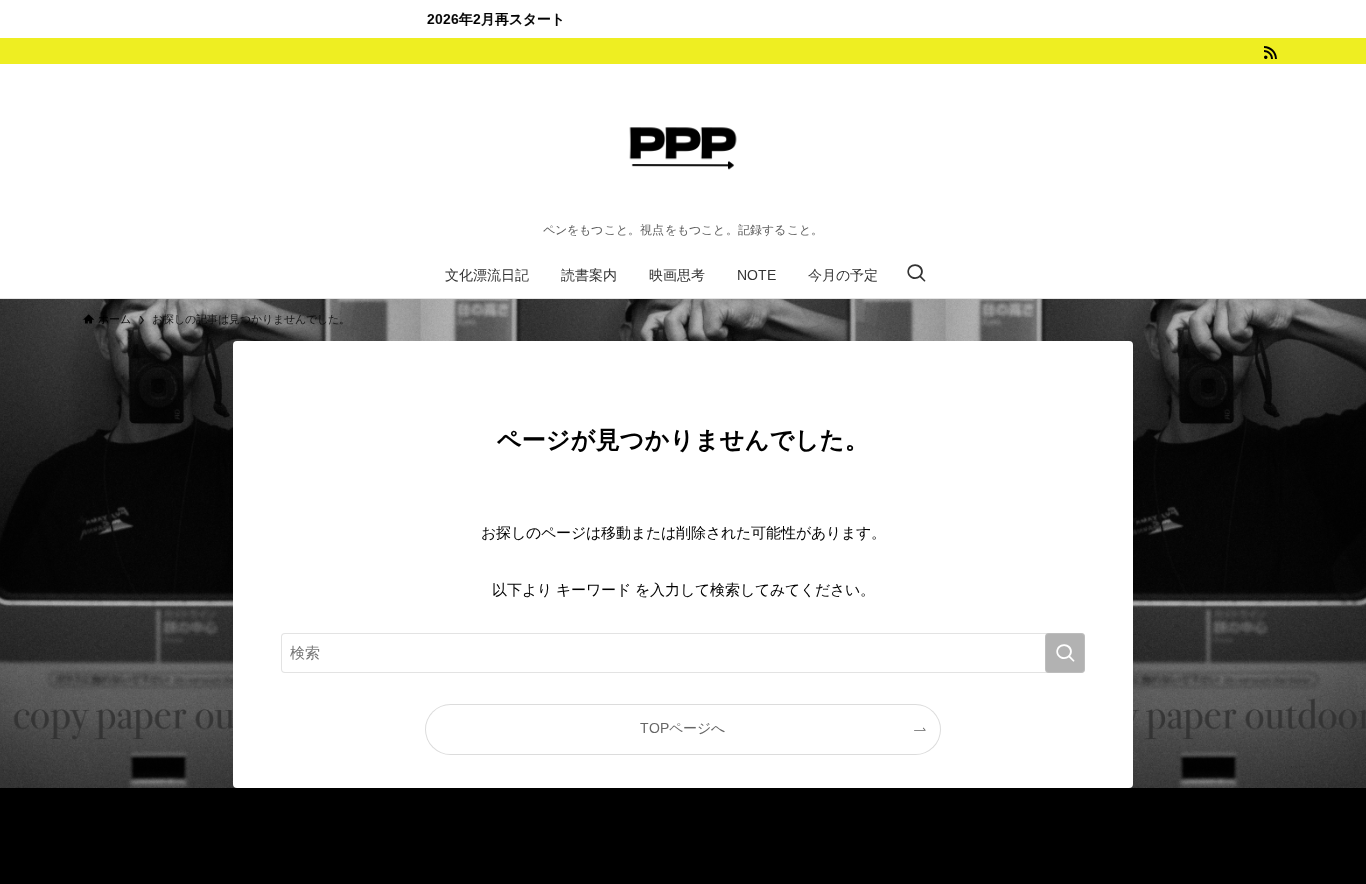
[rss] (1270, 53)
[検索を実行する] (1065, 653)
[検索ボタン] (916, 275)
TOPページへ (682, 728)
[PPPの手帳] (683, 148)
